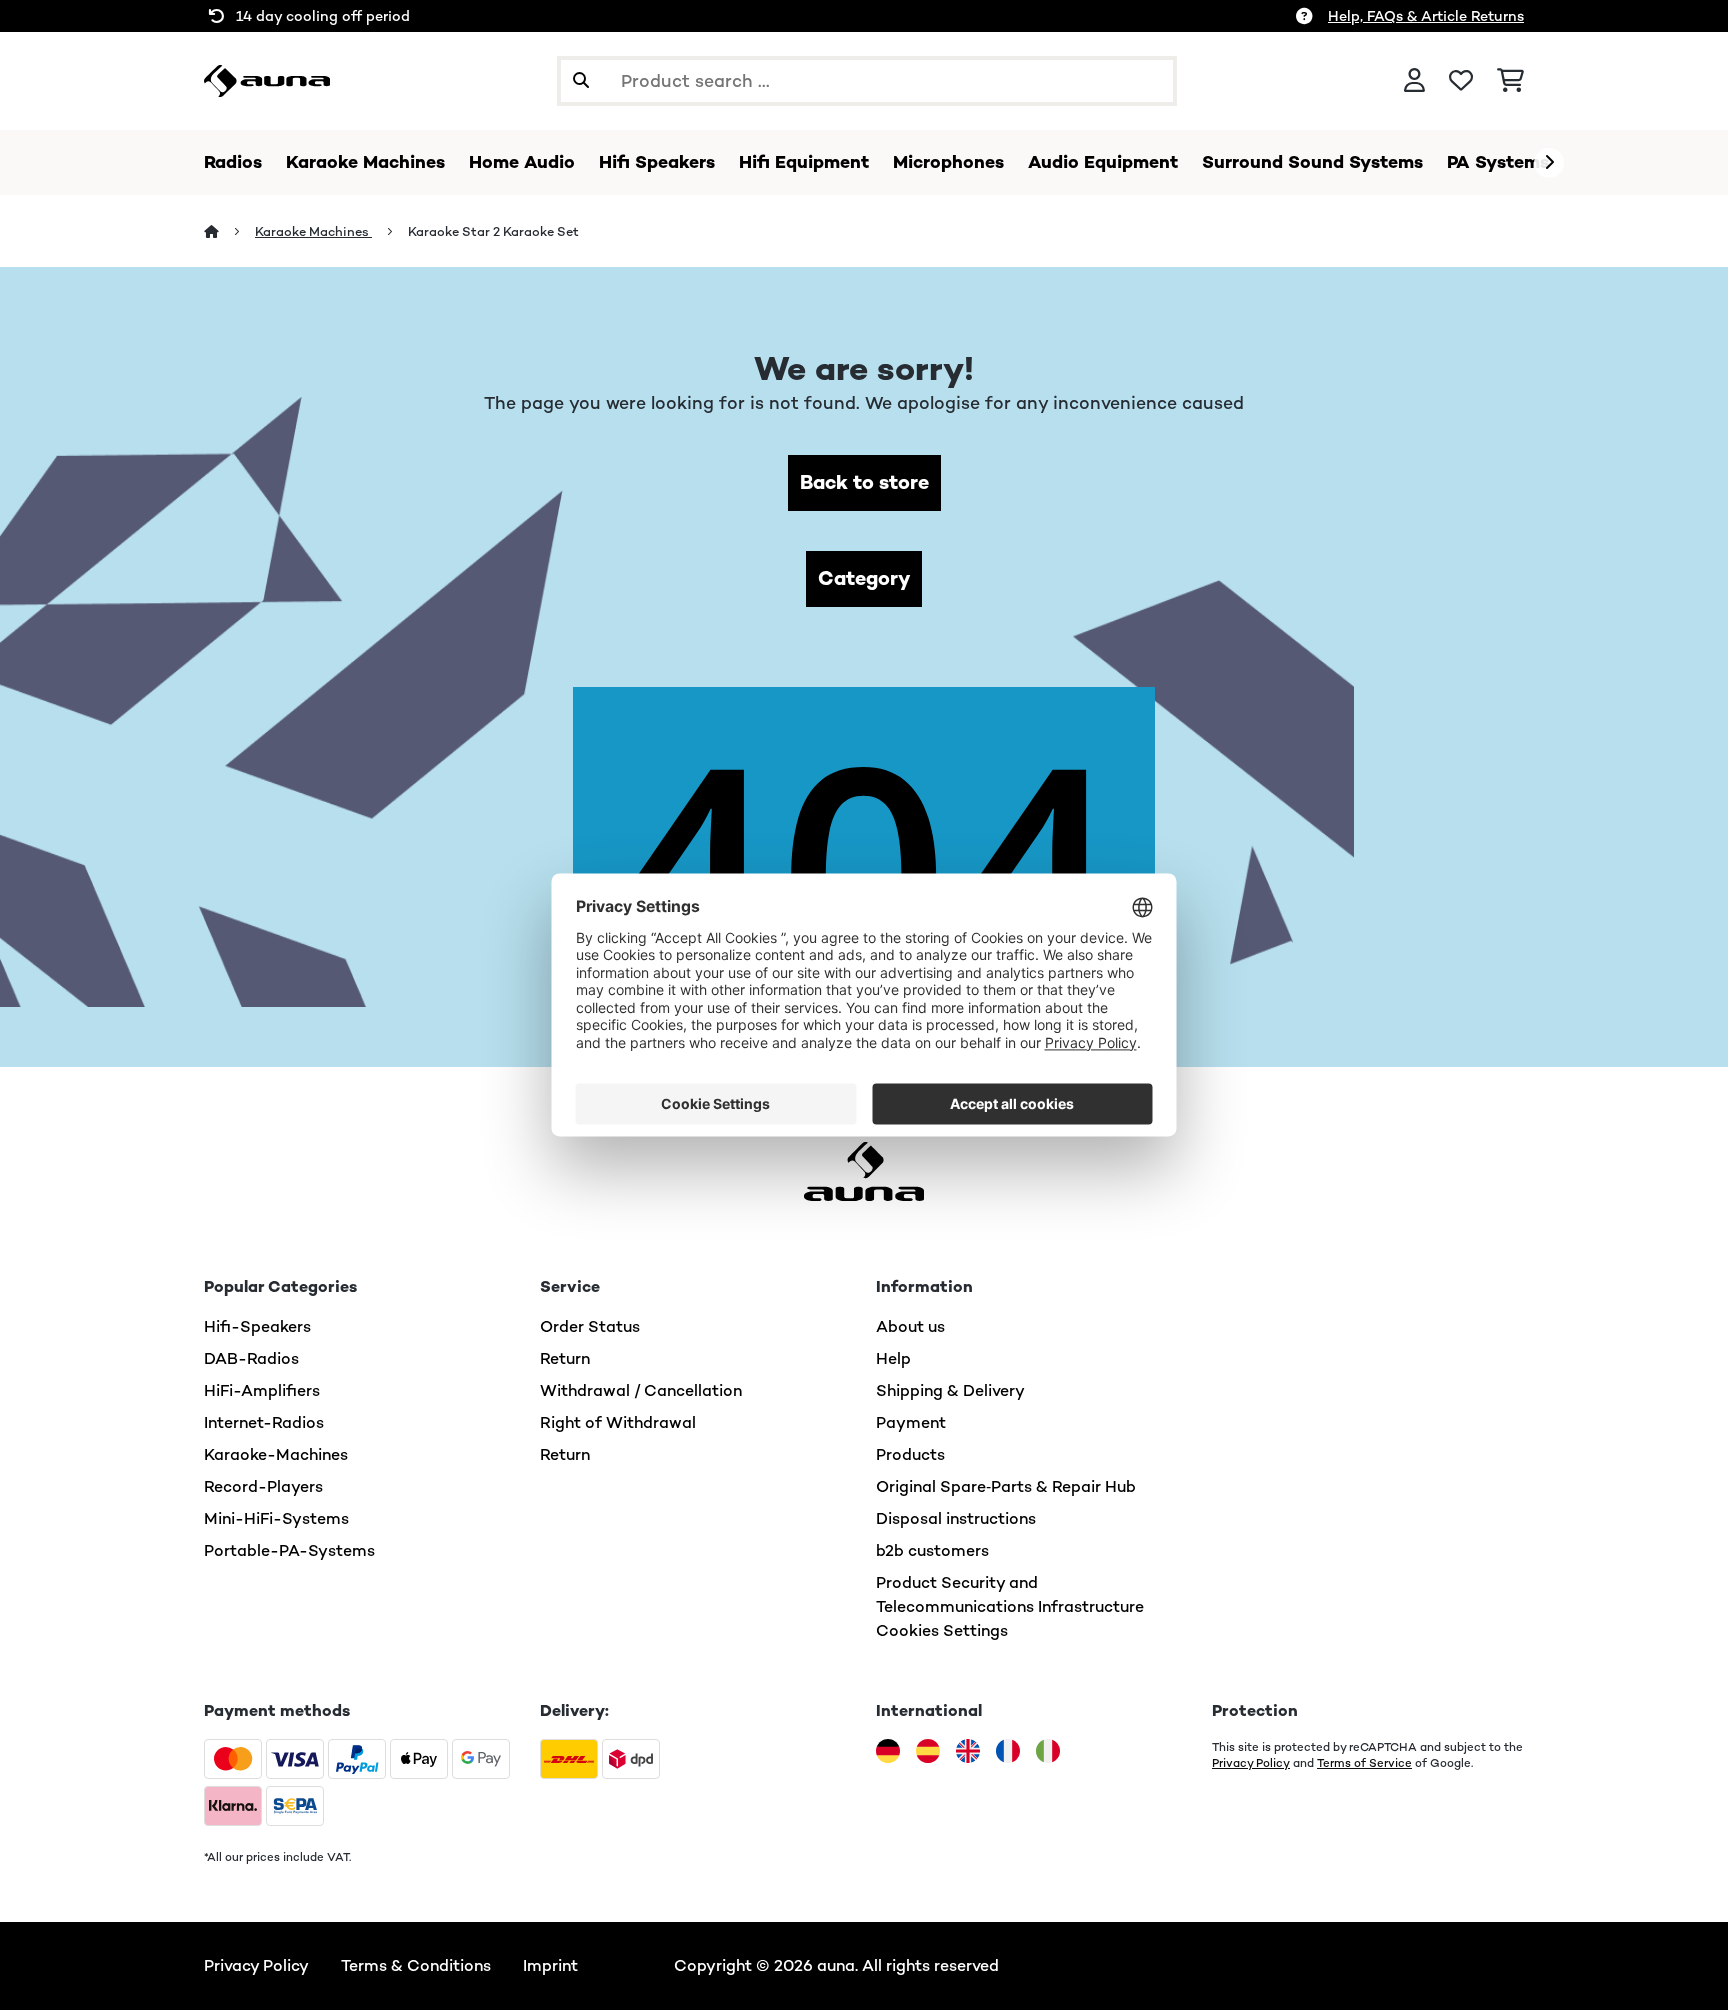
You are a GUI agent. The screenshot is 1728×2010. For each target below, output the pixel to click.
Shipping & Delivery (950, 1390)
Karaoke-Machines (276, 1454)
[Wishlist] (1461, 81)
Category (864, 578)
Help (893, 1358)
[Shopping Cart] (1510, 81)
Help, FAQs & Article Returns (1426, 16)
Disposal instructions (956, 1518)
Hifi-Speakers (257, 1326)
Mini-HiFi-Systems (276, 1518)
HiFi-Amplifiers (262, 1390)
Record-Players (263, 1486)
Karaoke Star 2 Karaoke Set (493, 231)
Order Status (590, 1326)
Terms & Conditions (416, 1965)
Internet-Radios (264, 1422)
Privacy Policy (1251, 1763)
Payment (911, 1422)
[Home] (229, 231)
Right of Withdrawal (618, 1422)
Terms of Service (1364, 1763)
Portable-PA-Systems (289, 1550)
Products (910, 1454)
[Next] (1549, 163)
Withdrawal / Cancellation (641, 1390)
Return (565, 1358)
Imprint (550, 1965)
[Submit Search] (581, 81)
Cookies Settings (942, 1630)
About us (910, 1326)
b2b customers (932, 1550)
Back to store (864, 482)
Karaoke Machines (313, 231)
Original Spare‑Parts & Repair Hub (1006, 1486)
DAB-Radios (251, 1358)
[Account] (1414, 81)
